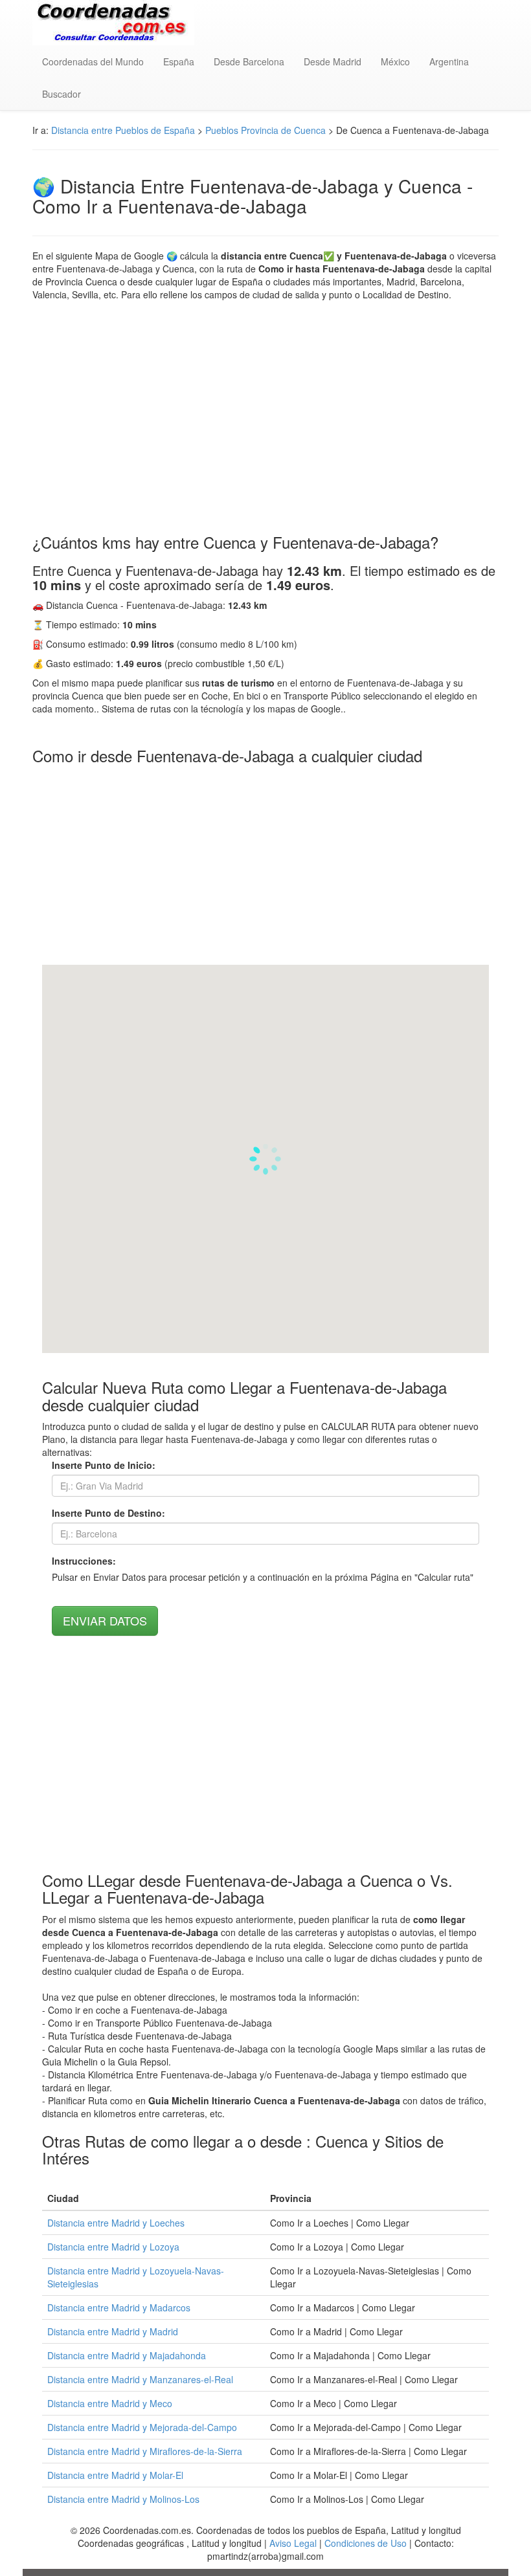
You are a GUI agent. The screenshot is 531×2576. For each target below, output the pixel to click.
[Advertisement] (265, 417)
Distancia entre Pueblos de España (123, 130)
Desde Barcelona (249, 61)
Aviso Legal (293, 2543)
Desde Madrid (333, 61)
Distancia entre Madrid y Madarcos (119, 2307)
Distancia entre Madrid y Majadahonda (127, 2355)
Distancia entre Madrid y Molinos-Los (123, 2499)
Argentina (449, 61)
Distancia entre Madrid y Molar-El (115, 2475)
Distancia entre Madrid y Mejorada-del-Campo (142, 2427)
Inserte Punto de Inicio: (104, 1465)
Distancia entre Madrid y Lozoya (113, 2247)
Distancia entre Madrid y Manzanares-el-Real (140, 2379)
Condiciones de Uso (366, 2543)
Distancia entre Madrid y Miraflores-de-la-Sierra (145, 2451)
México (395, 61)
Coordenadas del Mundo (93, 61)
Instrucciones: (84, 1561)
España (179, 61)
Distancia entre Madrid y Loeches (116, 2223)
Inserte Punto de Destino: (108, 1513)
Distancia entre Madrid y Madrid (113, 2331)
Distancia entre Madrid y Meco (110, 2403)
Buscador (62, 94)
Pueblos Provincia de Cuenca (265, 130)
